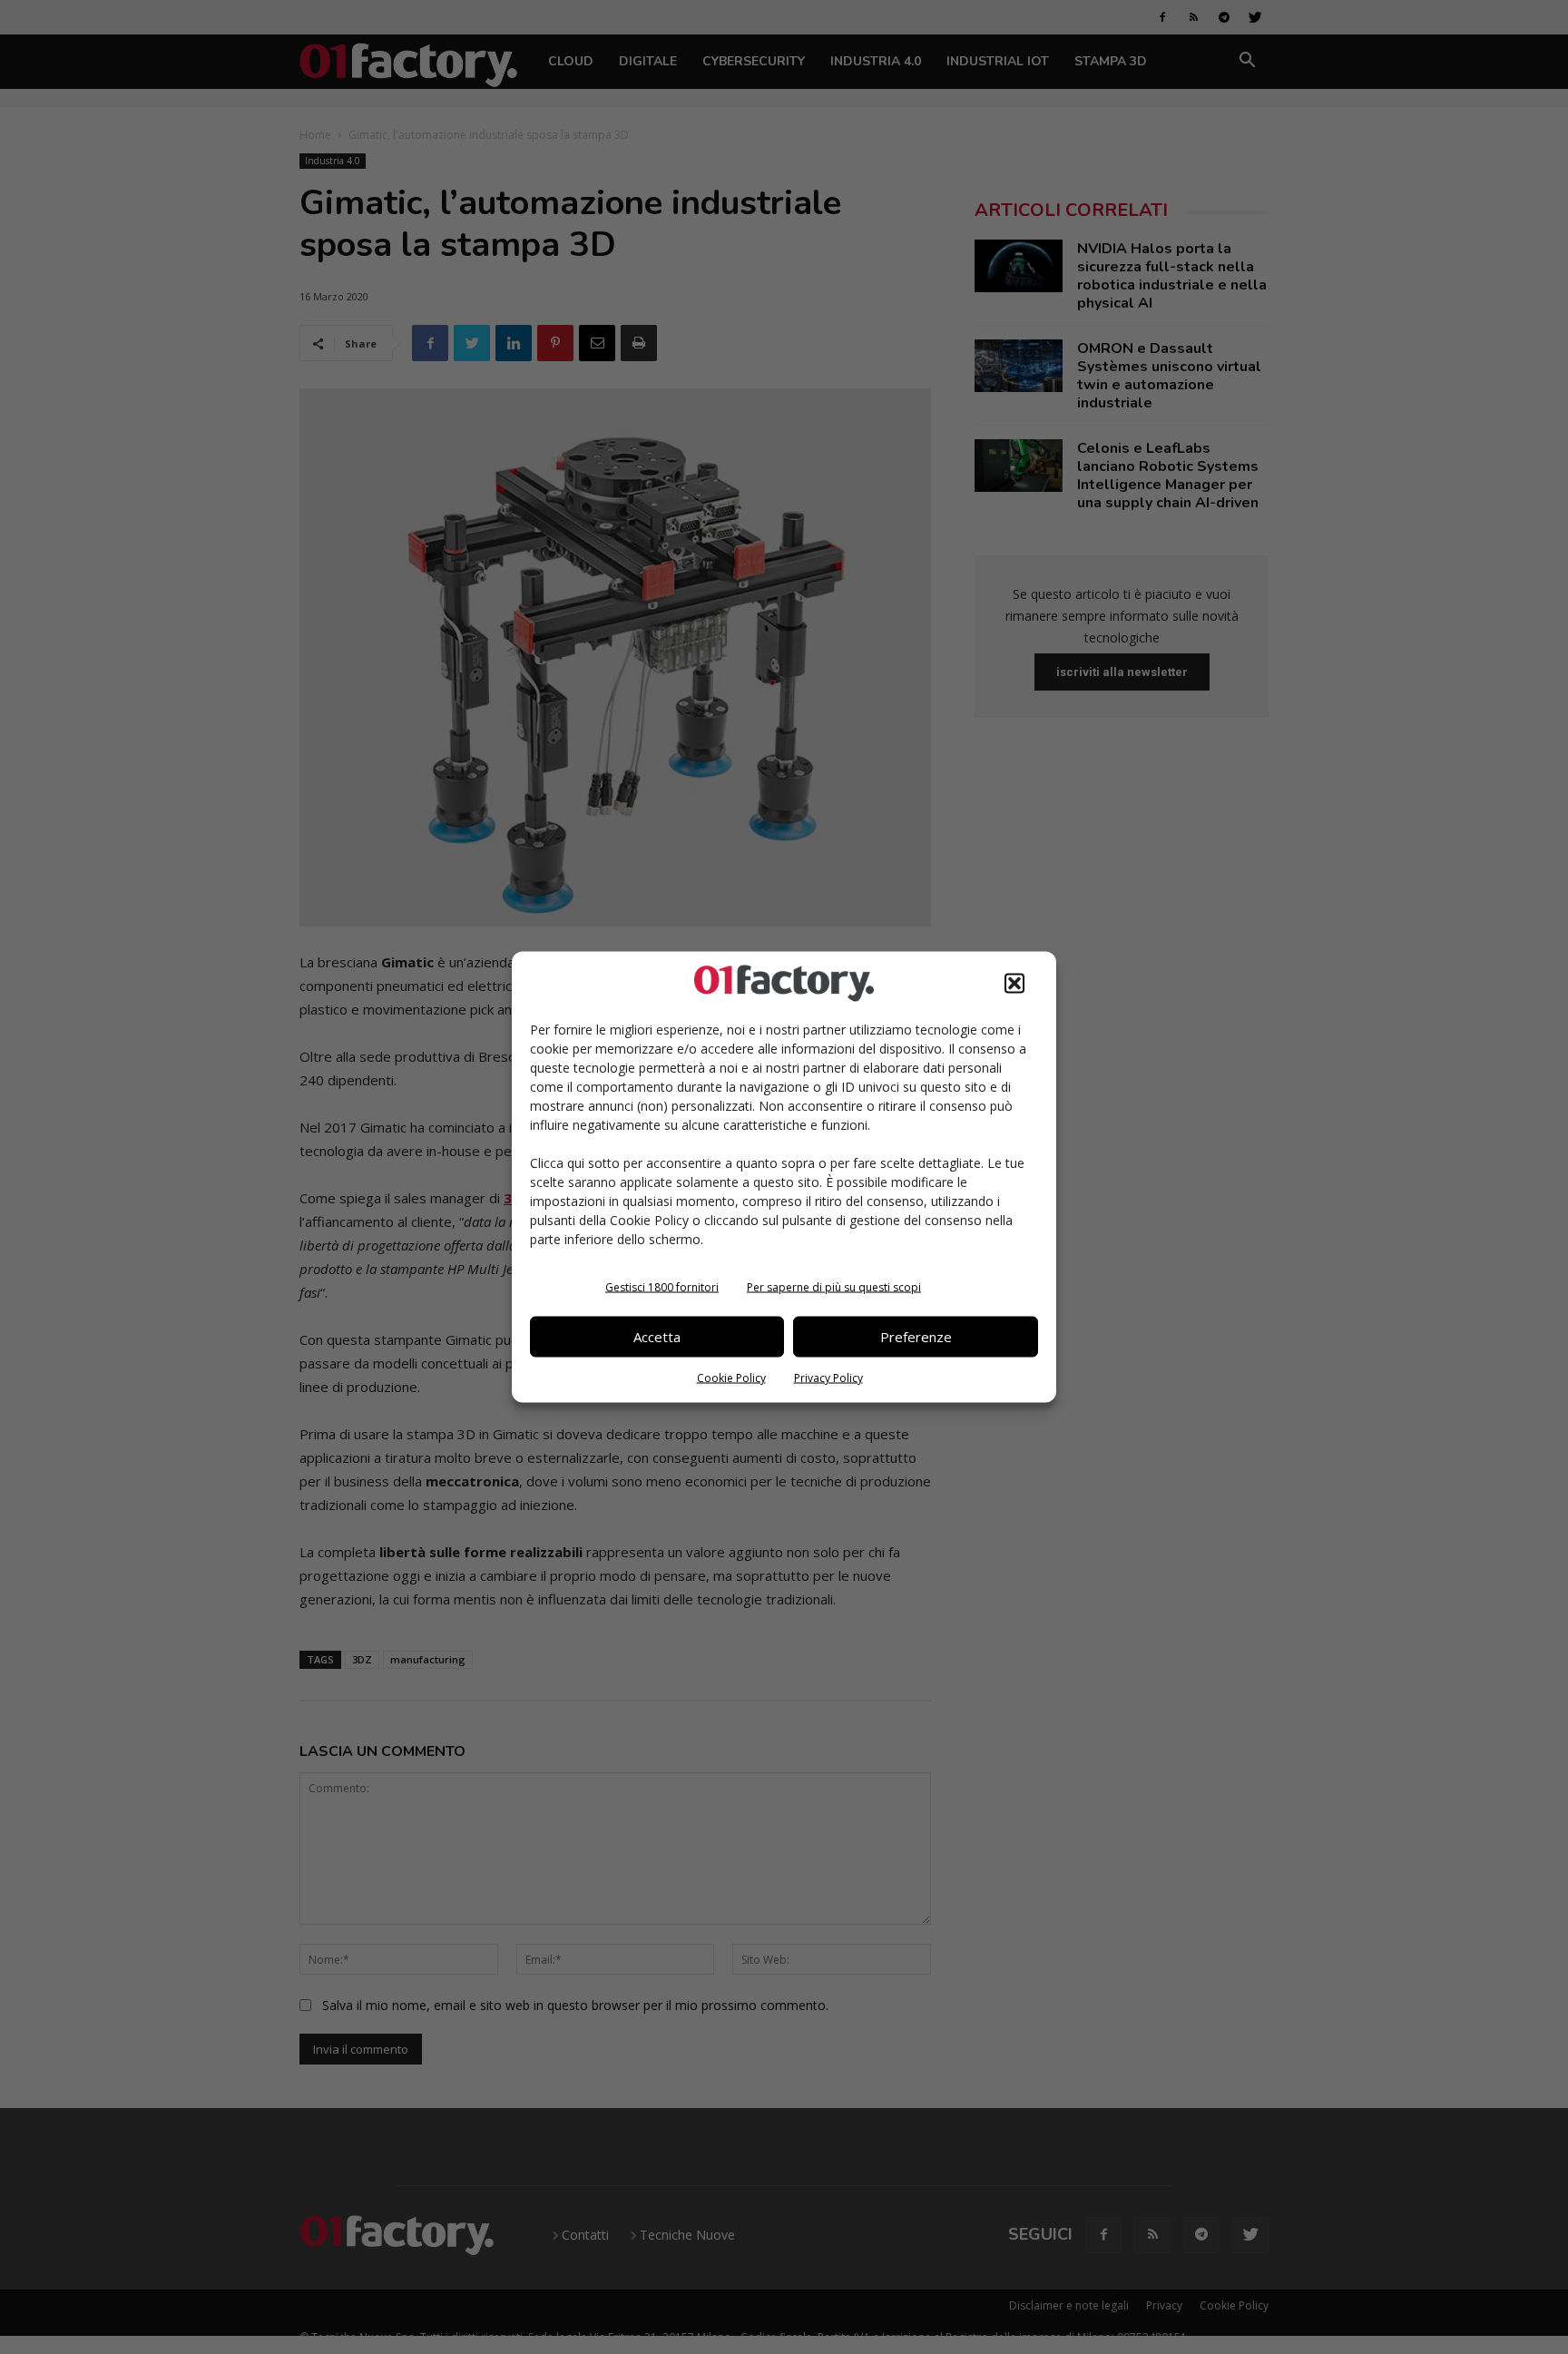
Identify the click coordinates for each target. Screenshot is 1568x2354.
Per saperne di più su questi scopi (834, 1286)
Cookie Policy (731, 1377)
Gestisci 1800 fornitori (662, 1286)
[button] (1014, 983)
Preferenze (916, 1337)
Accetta (657, 1337)
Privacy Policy (828, 1377)
